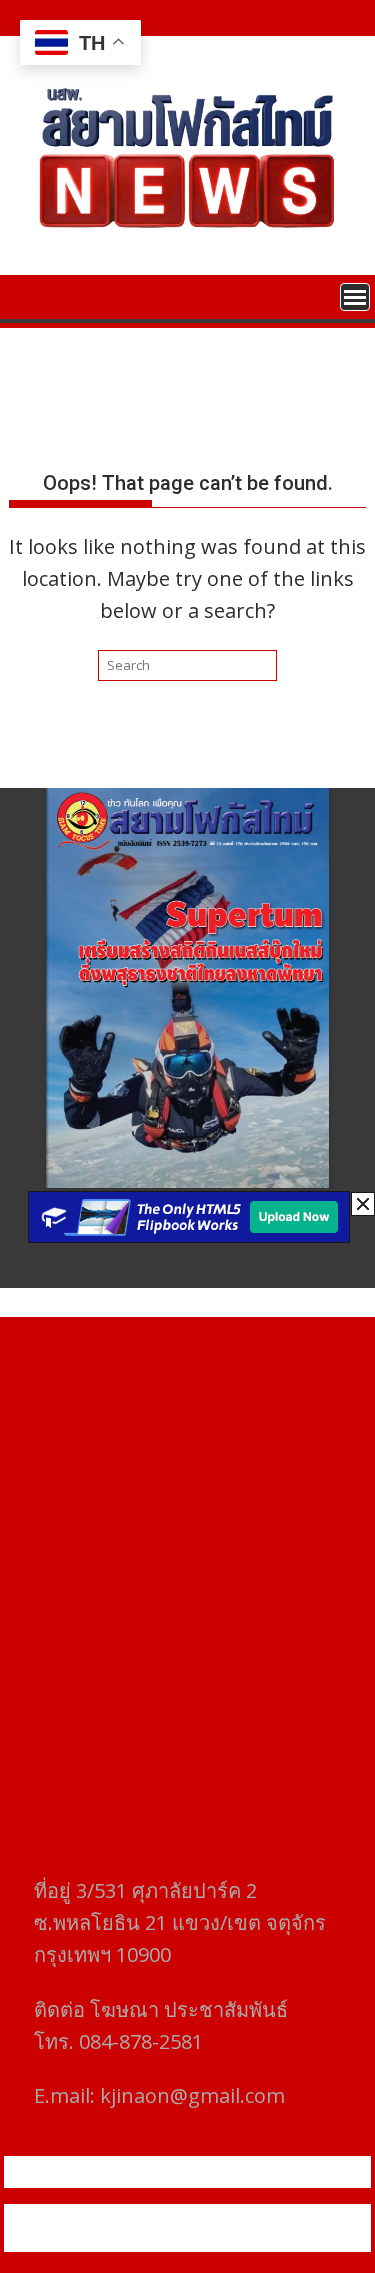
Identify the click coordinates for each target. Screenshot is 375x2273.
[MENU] (355, 297)
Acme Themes (198, 2240)
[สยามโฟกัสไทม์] (28, 295)
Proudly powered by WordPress (116, 2216)
